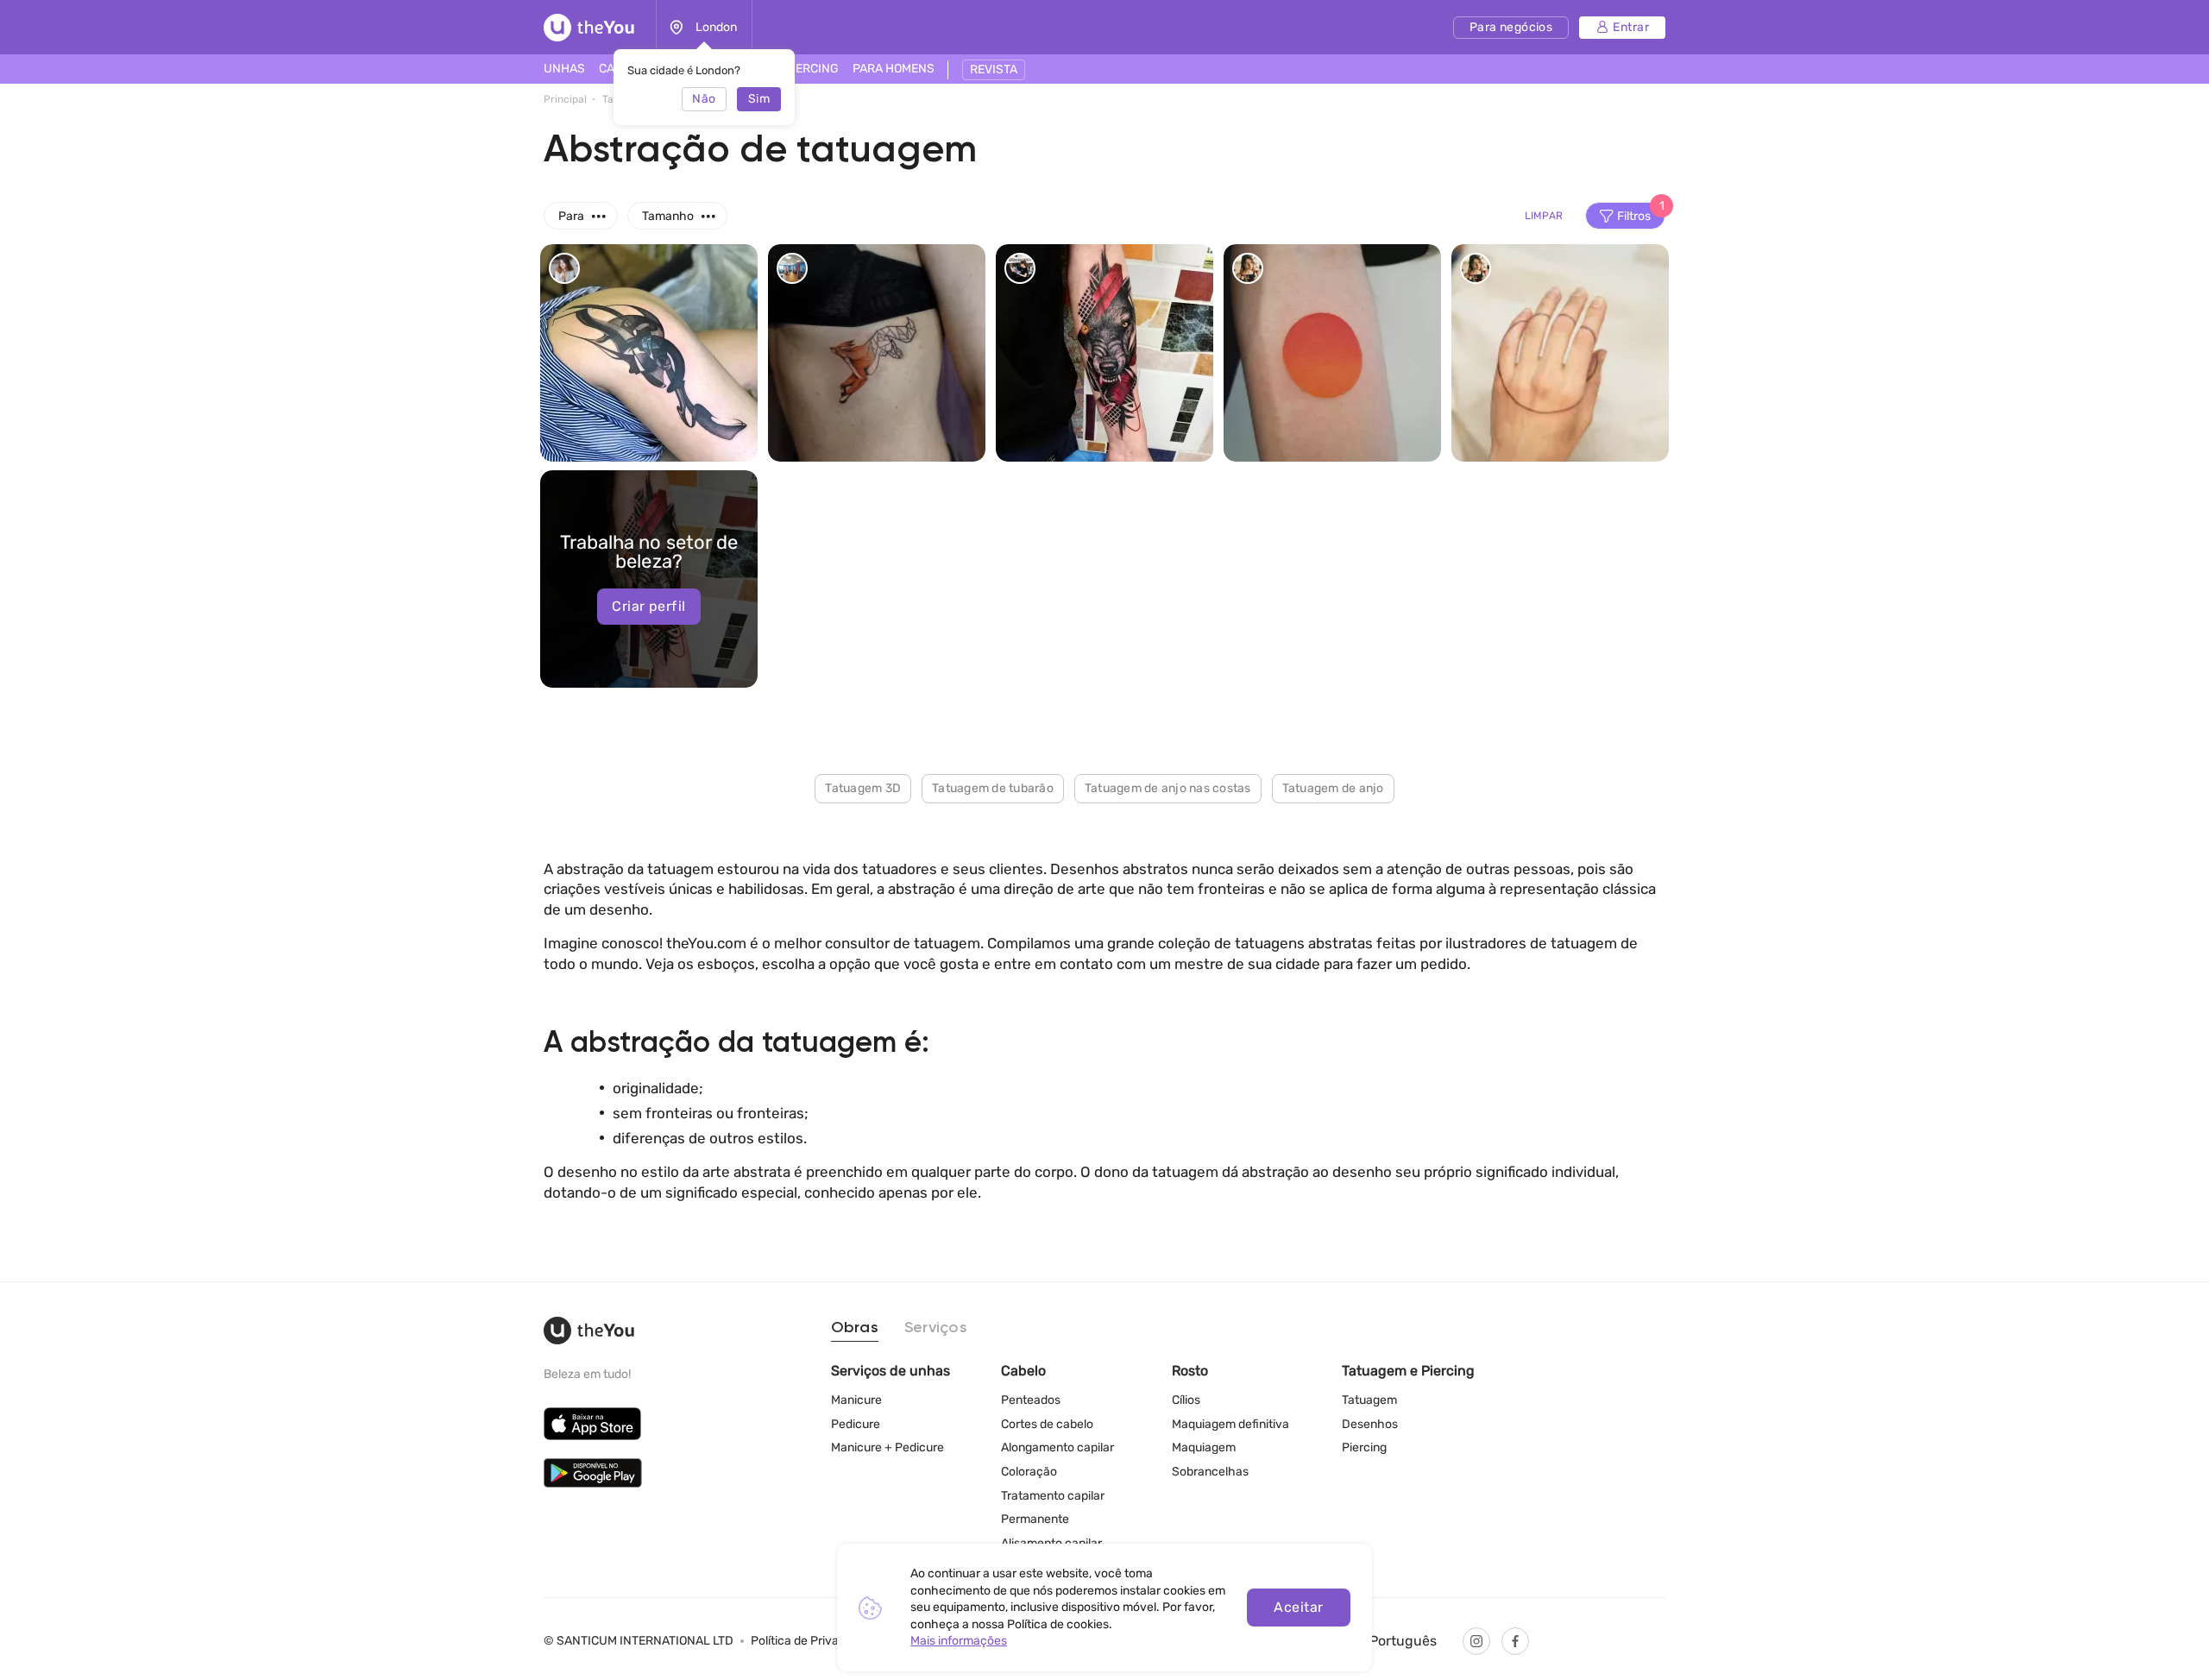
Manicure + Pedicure (887, 1447)
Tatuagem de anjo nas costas (1168, 788)
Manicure (856, 1400)
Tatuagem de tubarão (993, 788)
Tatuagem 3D (863, 788)
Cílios (1186, 1400)
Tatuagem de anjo (1333, 788)
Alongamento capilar (1057, 1447)
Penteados (1031, 1400)
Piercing (1364, 1447)
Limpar (1544, 216)
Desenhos (1370, 1424)
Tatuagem (1369, 1400)
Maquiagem (1204, 1447)
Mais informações (959, 1641)
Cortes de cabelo (1047, 1424)
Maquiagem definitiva (1230, 1424)
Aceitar (1298, 1607)
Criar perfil (648, 606)
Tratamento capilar (1053, 1496)
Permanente (1035, 1519)
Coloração (1029, 1472)
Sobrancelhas (1210, 1472)
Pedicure (856, 1424)
